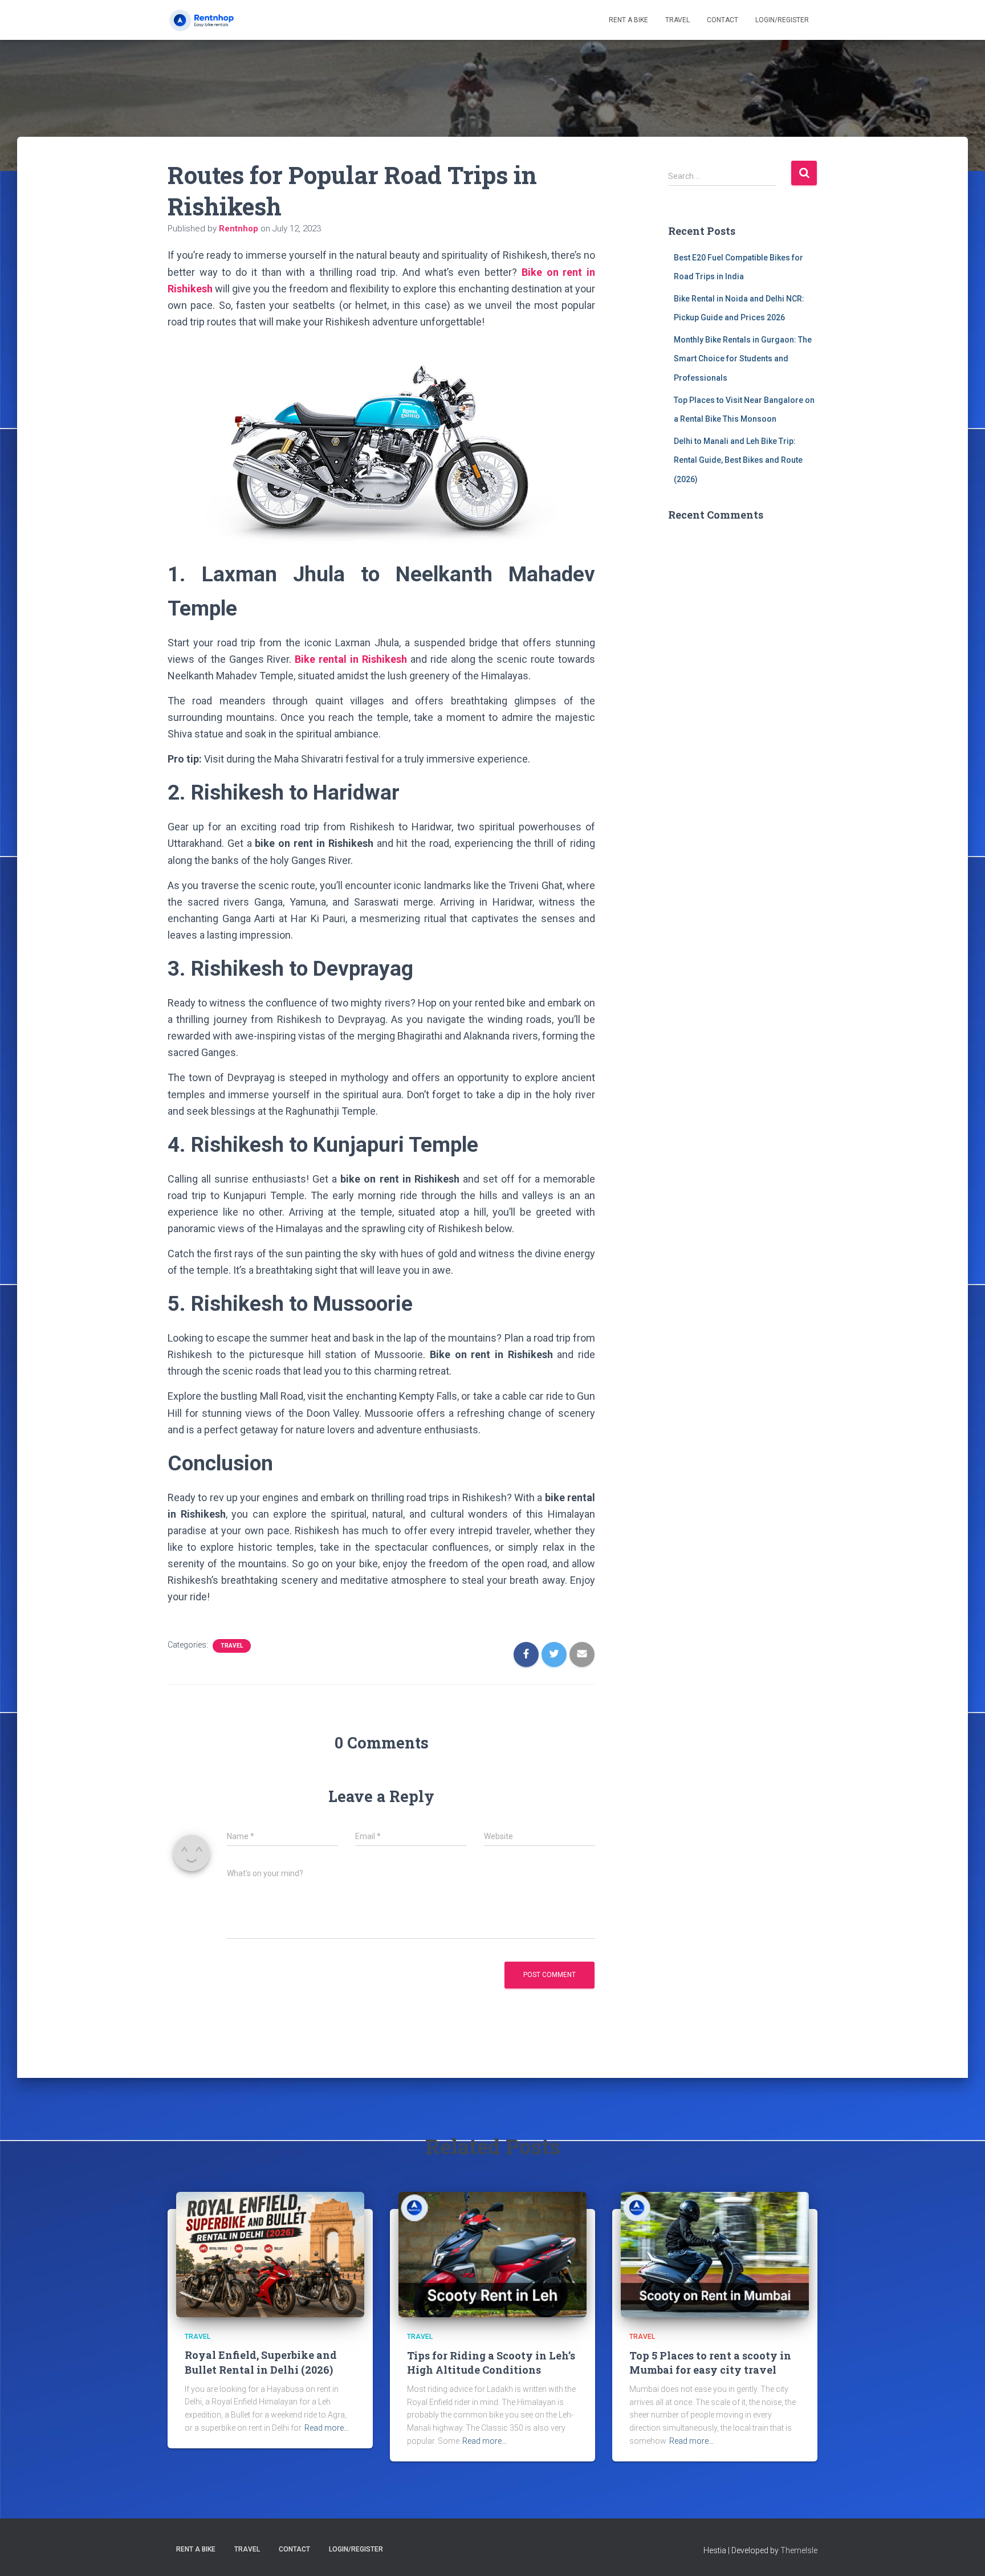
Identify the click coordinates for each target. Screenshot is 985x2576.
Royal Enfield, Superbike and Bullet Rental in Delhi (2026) (261, 2362)
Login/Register (782, 20)
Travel (677, 20)
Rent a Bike (628, 20)
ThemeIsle (799, 2550)
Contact (723, 20)
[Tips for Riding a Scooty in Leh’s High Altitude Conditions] (492, 2254)
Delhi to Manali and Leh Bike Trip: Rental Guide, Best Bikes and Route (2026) (738, 460)
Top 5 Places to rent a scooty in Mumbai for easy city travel (710, 2363)
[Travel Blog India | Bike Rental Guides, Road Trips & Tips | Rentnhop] (211, 20)
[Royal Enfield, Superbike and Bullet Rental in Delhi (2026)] (270, 2254)
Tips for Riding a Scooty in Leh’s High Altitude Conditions (491, 2363)
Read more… (327, 2428)
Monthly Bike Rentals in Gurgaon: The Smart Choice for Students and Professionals (743, 359)
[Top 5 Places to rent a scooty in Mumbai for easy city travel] (715, 2254)
